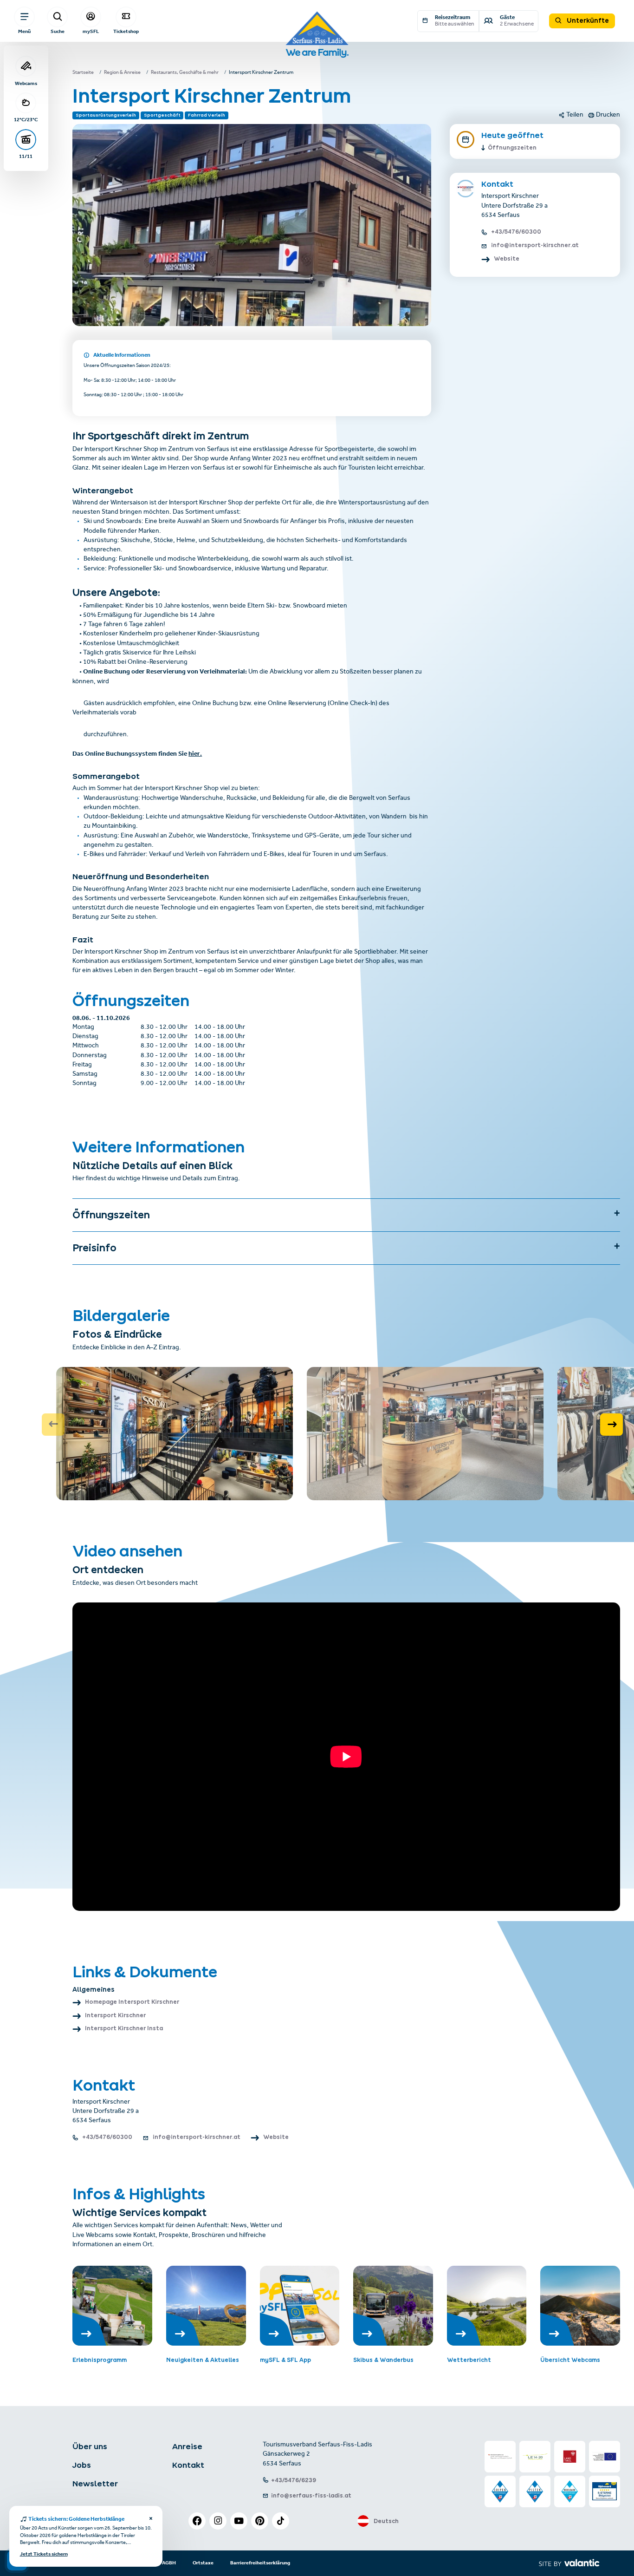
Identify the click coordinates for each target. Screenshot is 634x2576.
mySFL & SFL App (285, 2360)
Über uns (90, 2446)
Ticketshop (126, 31)
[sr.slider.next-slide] (611, 1425)
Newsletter (95, 2484)
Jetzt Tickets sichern (44, 2555)
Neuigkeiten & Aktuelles (203, 2360)
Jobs (82, 2465)
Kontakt (188, 2465)
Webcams (26, 83)
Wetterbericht (469, 2360)
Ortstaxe (203, 2563)
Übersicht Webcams (570, 2360)
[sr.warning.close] (151, 2519)
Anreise (187, 2446)
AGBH (169, 2563)
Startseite (83, 73)
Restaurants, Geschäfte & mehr (185, 73)
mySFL (91, 31)
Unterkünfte (587, 20)
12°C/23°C (26, 120)
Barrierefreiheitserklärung (260, 2563)
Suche (58, 31)
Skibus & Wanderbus (383, 2360)
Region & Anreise (122, 73)
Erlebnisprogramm (100, 2360)
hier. (195, 754)
